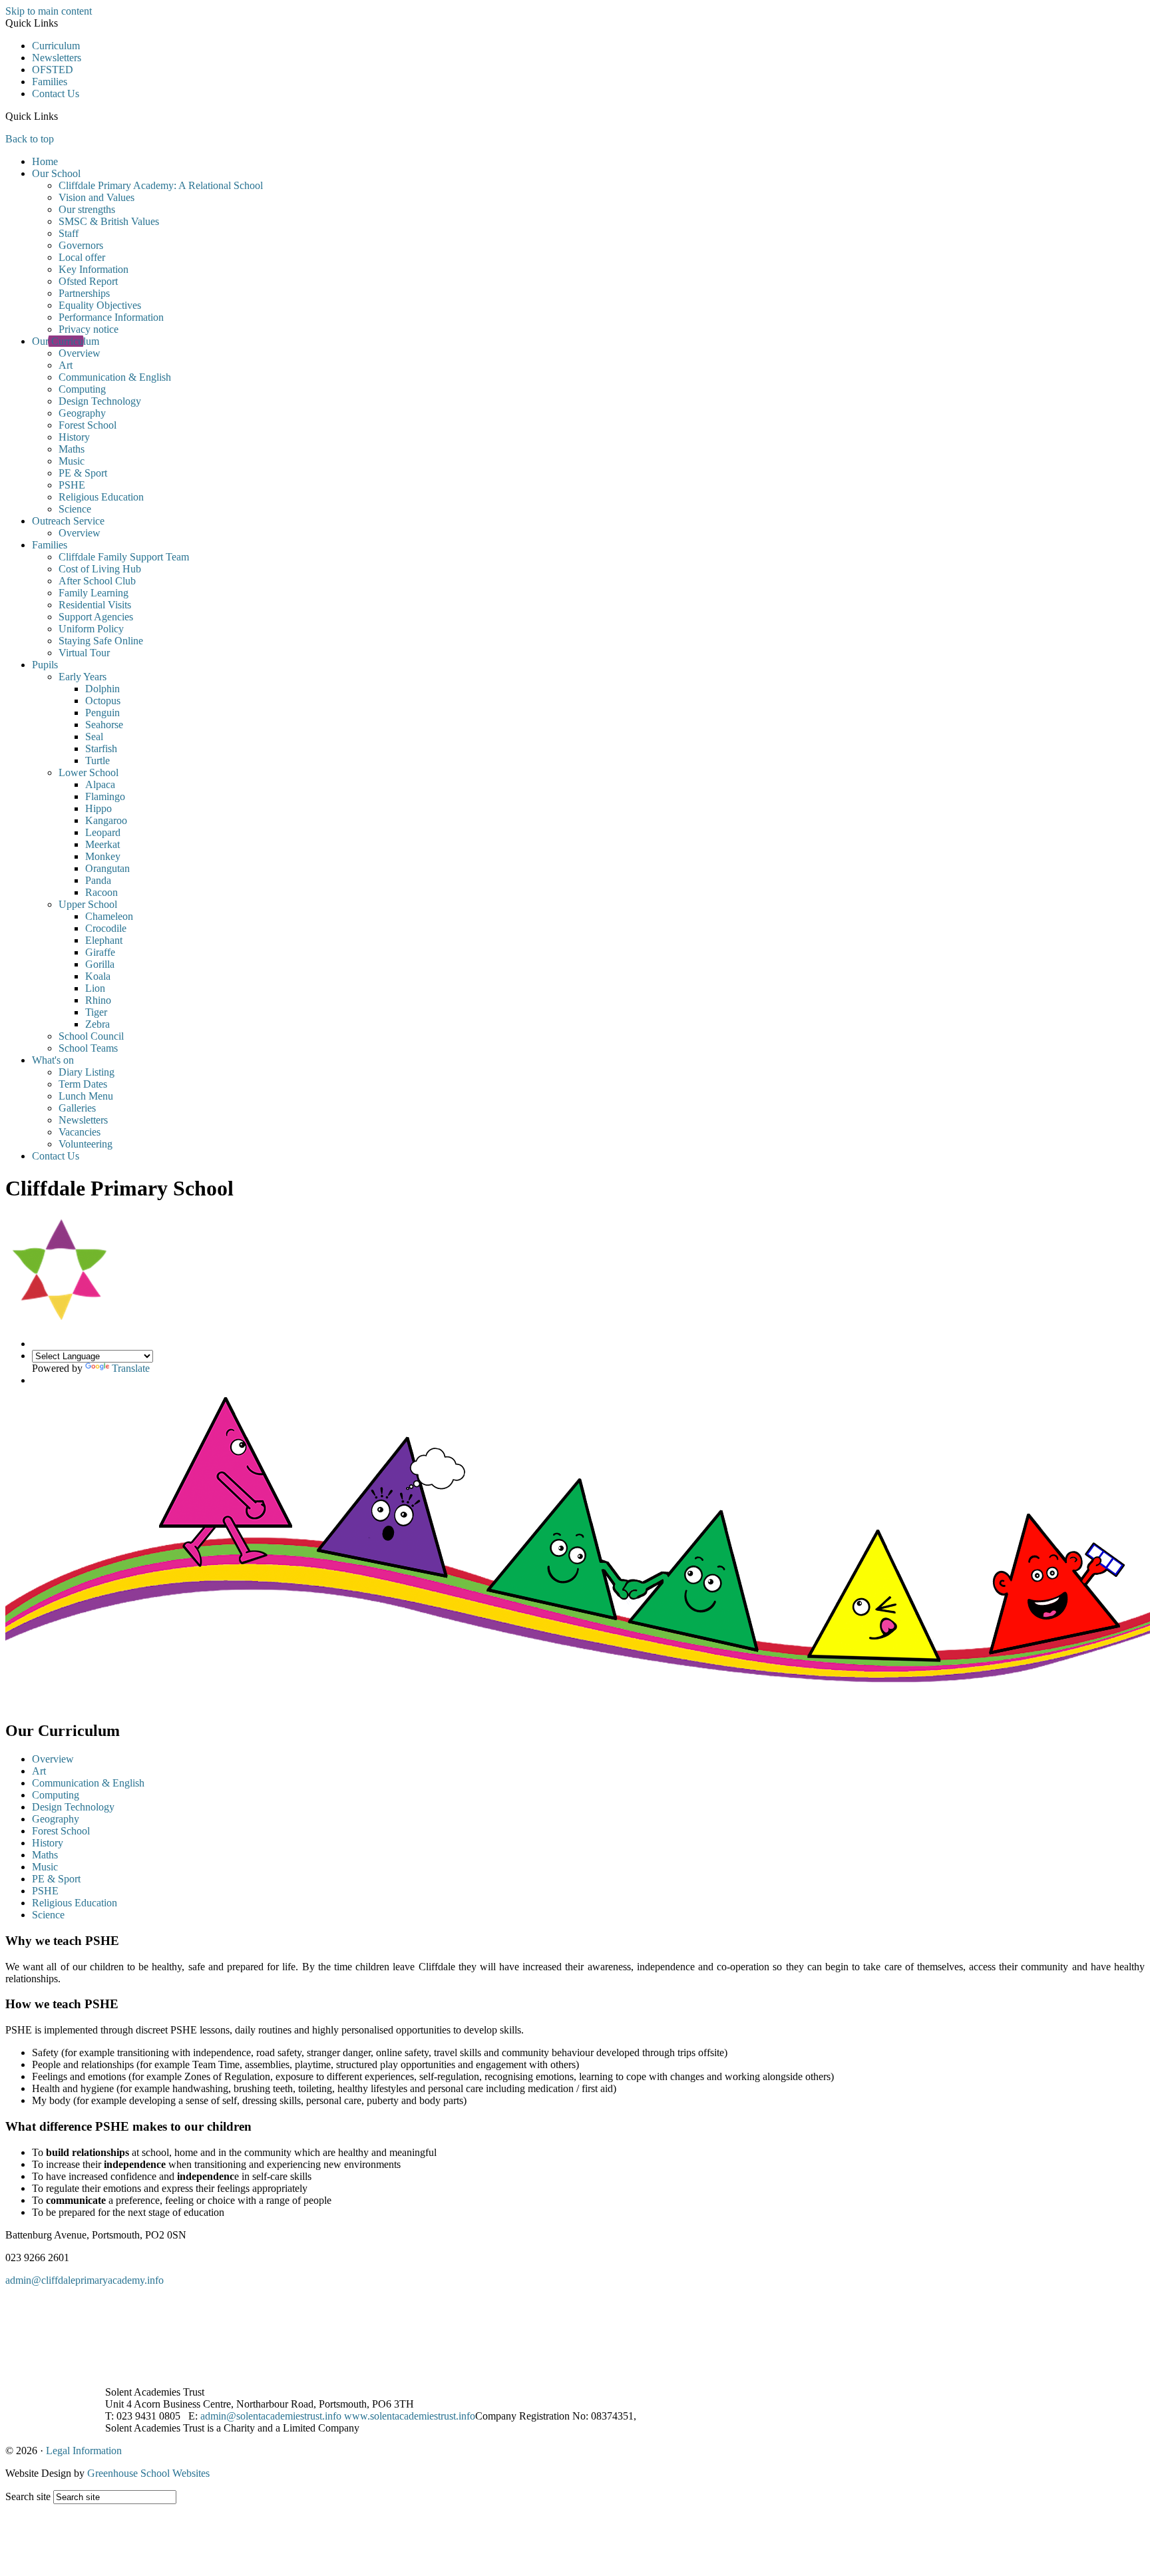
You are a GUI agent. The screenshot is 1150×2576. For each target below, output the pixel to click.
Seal (94, 737)
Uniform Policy (91, 629)
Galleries (77, 1108)
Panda (98, 880)
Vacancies (80, 1132)
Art (66, 365)
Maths (72, 449)
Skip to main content (49, 11)
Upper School (88, 904)
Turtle (97, 760)
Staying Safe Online (101, 641)
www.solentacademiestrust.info (410, 2416)
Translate (131, 1368)
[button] (63, 116)
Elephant (104, 940)
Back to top (30, 139)
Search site (28, 2496)
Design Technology (100, 401)
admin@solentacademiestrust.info (271, 2416)
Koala (98, 976)
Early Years (83, 677)
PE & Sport (83, 473)
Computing (82, 389)
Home (45, 161)
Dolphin (102, 689)
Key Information (94, 269)
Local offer (82, 257)
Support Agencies (96, 617)
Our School (56, 173)
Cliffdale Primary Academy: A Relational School (161, 185)
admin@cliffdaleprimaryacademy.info (85, 2280)
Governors (81, 245)
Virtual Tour (84, 653)
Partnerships (84, 293)
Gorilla (100, 964)
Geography (82, 413)
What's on (53, 1060)
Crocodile (106, 928)
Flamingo (105, 796)
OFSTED (53, 70)
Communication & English (115, 377)
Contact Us (56, 94)
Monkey (103, 856)
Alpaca (100, 784)
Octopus (103, 701)
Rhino (98, 1000)
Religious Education (101, 497)
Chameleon (109, 916)
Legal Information (84, 2451)
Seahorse (104, 725)
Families (50, 82)
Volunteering (86, 1144)
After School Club (97, 581)
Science (75, 509)
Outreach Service (68, 521)
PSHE (72, 485)
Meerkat (102, 844)
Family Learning (94, 593)
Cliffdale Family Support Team (124, 557)
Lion (95, 988)
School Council (91, 1036)
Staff (69, 233)
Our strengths (87, 209)
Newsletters (57, 58)
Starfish (101, 749)
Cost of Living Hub (100, 569)
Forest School (88, 425)
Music (72, 461)
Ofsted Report (88, 281)
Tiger (96, 1012)
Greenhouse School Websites (148, 2473)
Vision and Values (96, 197)
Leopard (103, 832)
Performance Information (111, 317)
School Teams (88, 1048)
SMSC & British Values (109, 221)
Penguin (102, 713)
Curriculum (56, 46)
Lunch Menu (86, 1096)
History (74, 437)
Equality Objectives (100, 305)
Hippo (98, 808)
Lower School (89, 772)
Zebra (97, 1024)
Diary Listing (87, 1072)
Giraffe (100, 952)
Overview (80, 353)
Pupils (45, 665)
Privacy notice (89, 329)
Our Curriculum (66, 341)
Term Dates (83, 1084)
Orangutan (107, 868)
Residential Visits (95, 605)
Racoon (101, 892)
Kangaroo (106, 820)
